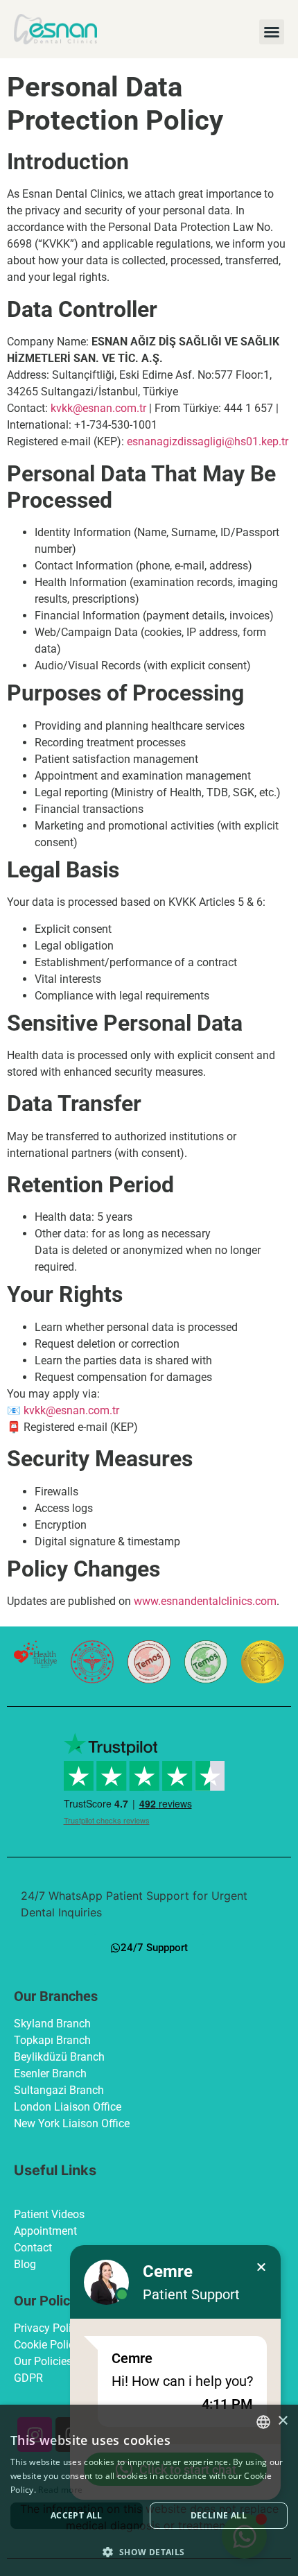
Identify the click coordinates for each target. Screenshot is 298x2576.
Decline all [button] (219, 2515)
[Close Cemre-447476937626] (261, 2267)
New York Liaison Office (72, 2123)
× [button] (282, 2421)
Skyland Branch (52, 2024)
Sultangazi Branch (59, 2090)
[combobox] (263, 2422)
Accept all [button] (77, 2515)
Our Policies (43, 2361)
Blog (25, 2264)
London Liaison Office (68, 2107)
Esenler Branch (50, 2073)
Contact (33, 2248)
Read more (60, 2490)
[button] (272, 32)
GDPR (28, 2378)
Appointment (45, 2231)
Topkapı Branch (52, 2040)
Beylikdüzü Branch (59, 2057)
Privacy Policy (48, 2328)
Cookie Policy (47, 2345)
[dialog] (149, 2490)
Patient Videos (49, 2214)
